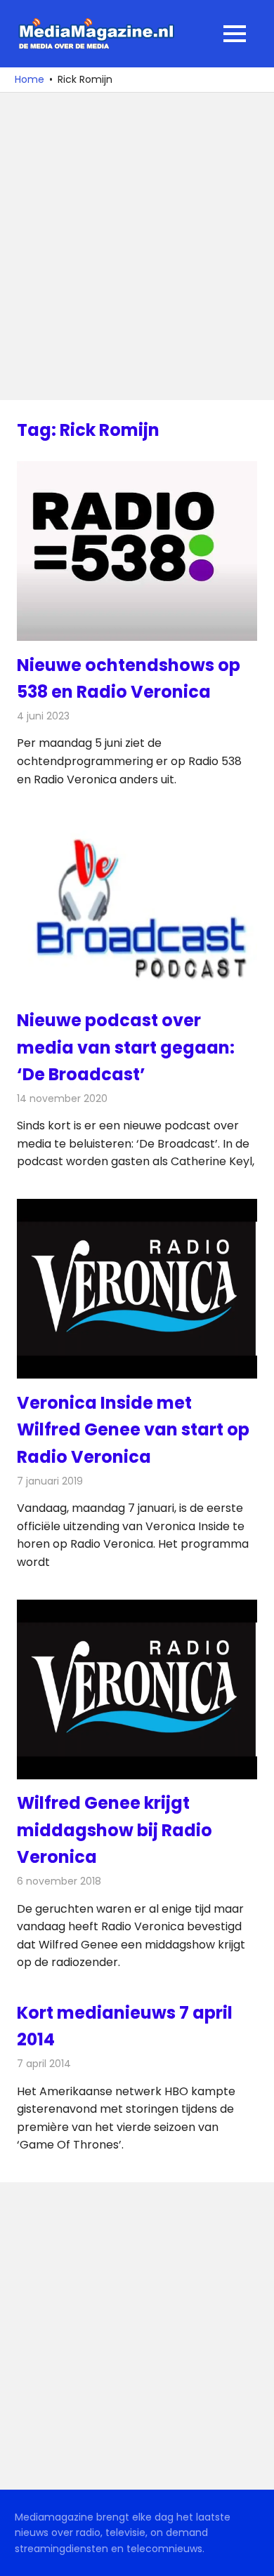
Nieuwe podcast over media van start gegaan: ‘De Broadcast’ (126, 1047)
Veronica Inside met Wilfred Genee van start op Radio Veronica (133, 1430)
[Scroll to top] (253, 2555)
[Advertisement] (137, 246)
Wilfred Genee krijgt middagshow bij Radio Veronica (115, 1830)
